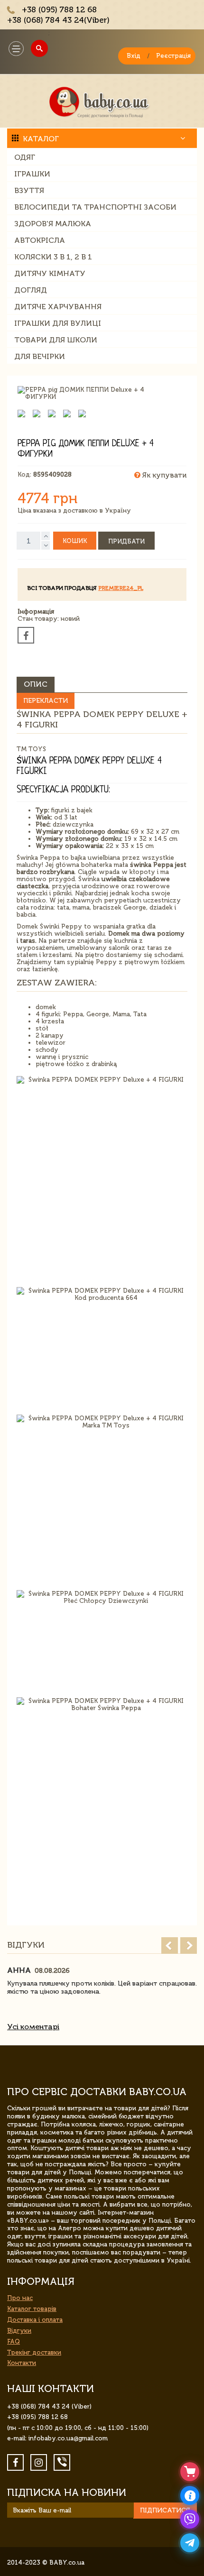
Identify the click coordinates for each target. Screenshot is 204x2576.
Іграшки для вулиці (58, 323)
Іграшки (32, 174)
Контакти (22, 2363)
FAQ (14, 2341)
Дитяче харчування (58, 307)
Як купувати (163, 475)
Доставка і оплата (35, 2320)
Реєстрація (173, 56)
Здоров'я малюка (53, 224)
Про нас (20, 2298)
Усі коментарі (33, 2027)
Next (189, 1946)
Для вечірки (40, 356)
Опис (36, 684)
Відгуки (19, 2331)
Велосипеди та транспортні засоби (95, 207)
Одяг (25, 157)
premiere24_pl (121, 588)
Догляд (31, 290)
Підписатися (165, 2510)
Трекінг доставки (34, 2352)
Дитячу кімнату (50, 273)
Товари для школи (56, 340)
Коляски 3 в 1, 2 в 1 (53, 257)
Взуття (29, 190)
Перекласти (46, 701)
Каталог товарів (32, 2309)
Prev (170, 1946)
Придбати (126, 541)
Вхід (134, 56)
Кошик (75, 541)
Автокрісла (40, 240)
